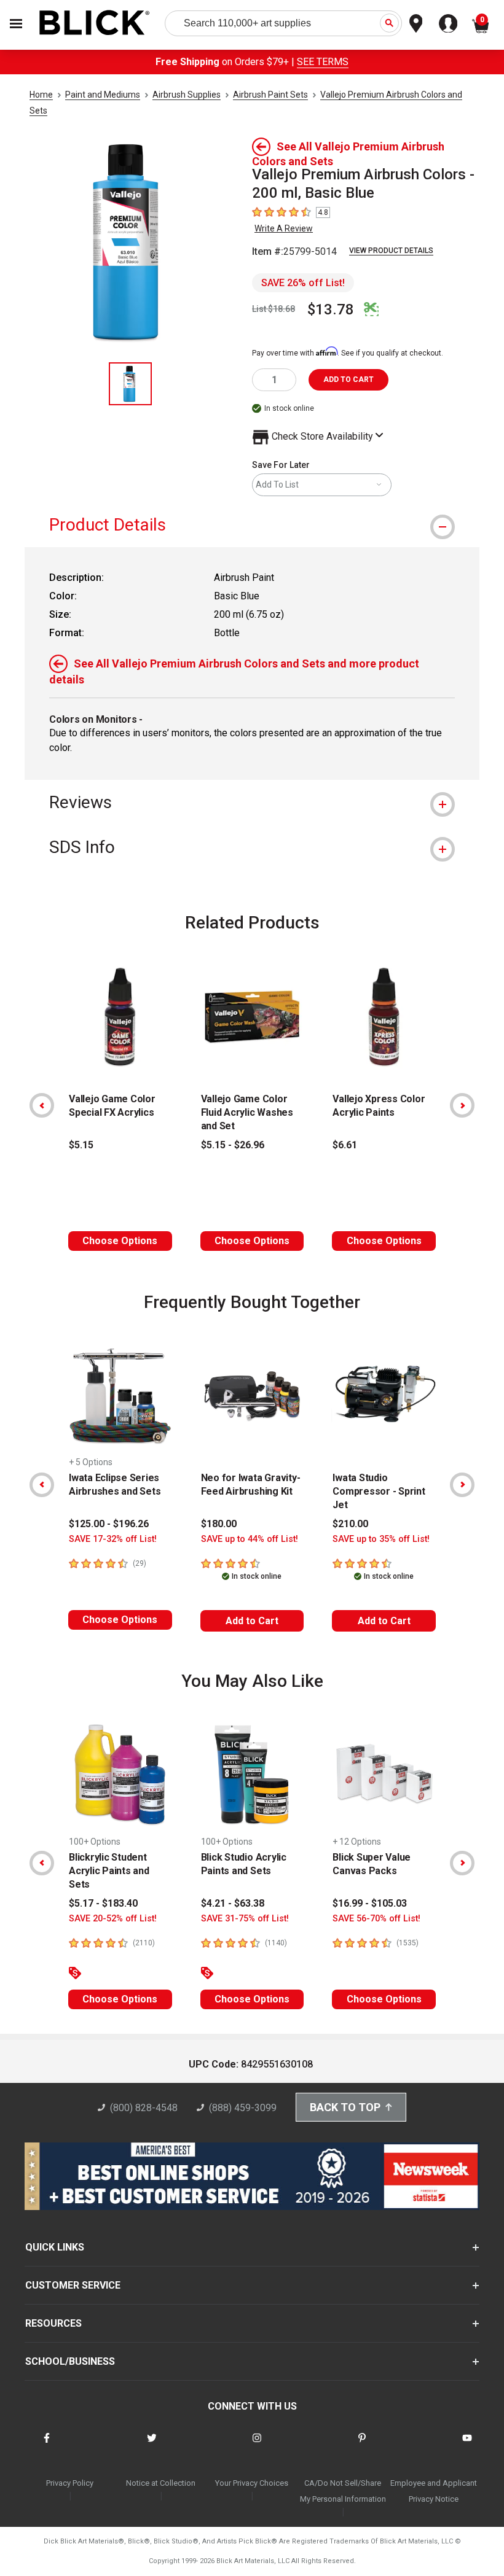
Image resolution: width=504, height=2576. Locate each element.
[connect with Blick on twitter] (152, 2446)
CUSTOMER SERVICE (73, 2285)
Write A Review (284, 228)
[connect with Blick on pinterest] (362, 2446)
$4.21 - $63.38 (233, 1903)
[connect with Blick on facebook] (47, 2446)
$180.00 (219, 1524)
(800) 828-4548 (144, 2108)
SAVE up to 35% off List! (381, 1539)
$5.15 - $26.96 (233, 1145)
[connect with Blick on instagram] (257, 2446)
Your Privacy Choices (252, 2483)
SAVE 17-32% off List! (113, 1539)
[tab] (252, 525)
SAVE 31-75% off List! (245, 1919)
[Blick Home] (95, 24)
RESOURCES (53, 2323)
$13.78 (331, 309)
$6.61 (345, 1145)
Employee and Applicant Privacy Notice (434, 2491)
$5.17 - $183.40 (103, 1903)
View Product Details (391, 251)
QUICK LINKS (55, 2247)
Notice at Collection (161, 2483)
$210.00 (350, 1524)
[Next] (462, 1105)
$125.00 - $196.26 (109, 1524)
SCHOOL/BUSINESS (70, 2361)
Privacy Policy (70, 2483)
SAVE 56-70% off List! (376, 1919)
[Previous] (42, 1105)
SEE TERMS (323, 62)
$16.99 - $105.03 (370, 1903)
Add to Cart (252, 1621)
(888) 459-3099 (243, 2108)
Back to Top (345, 2107)
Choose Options (120, 1241)
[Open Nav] (16, 24)
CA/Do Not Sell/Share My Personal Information (343, 2491)
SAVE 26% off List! (303, 283)
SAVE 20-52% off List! (113, 1919)
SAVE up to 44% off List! (250, 1539)
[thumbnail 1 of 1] (130, 384)
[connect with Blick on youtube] (467, 2446)
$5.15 (81, 1145)
